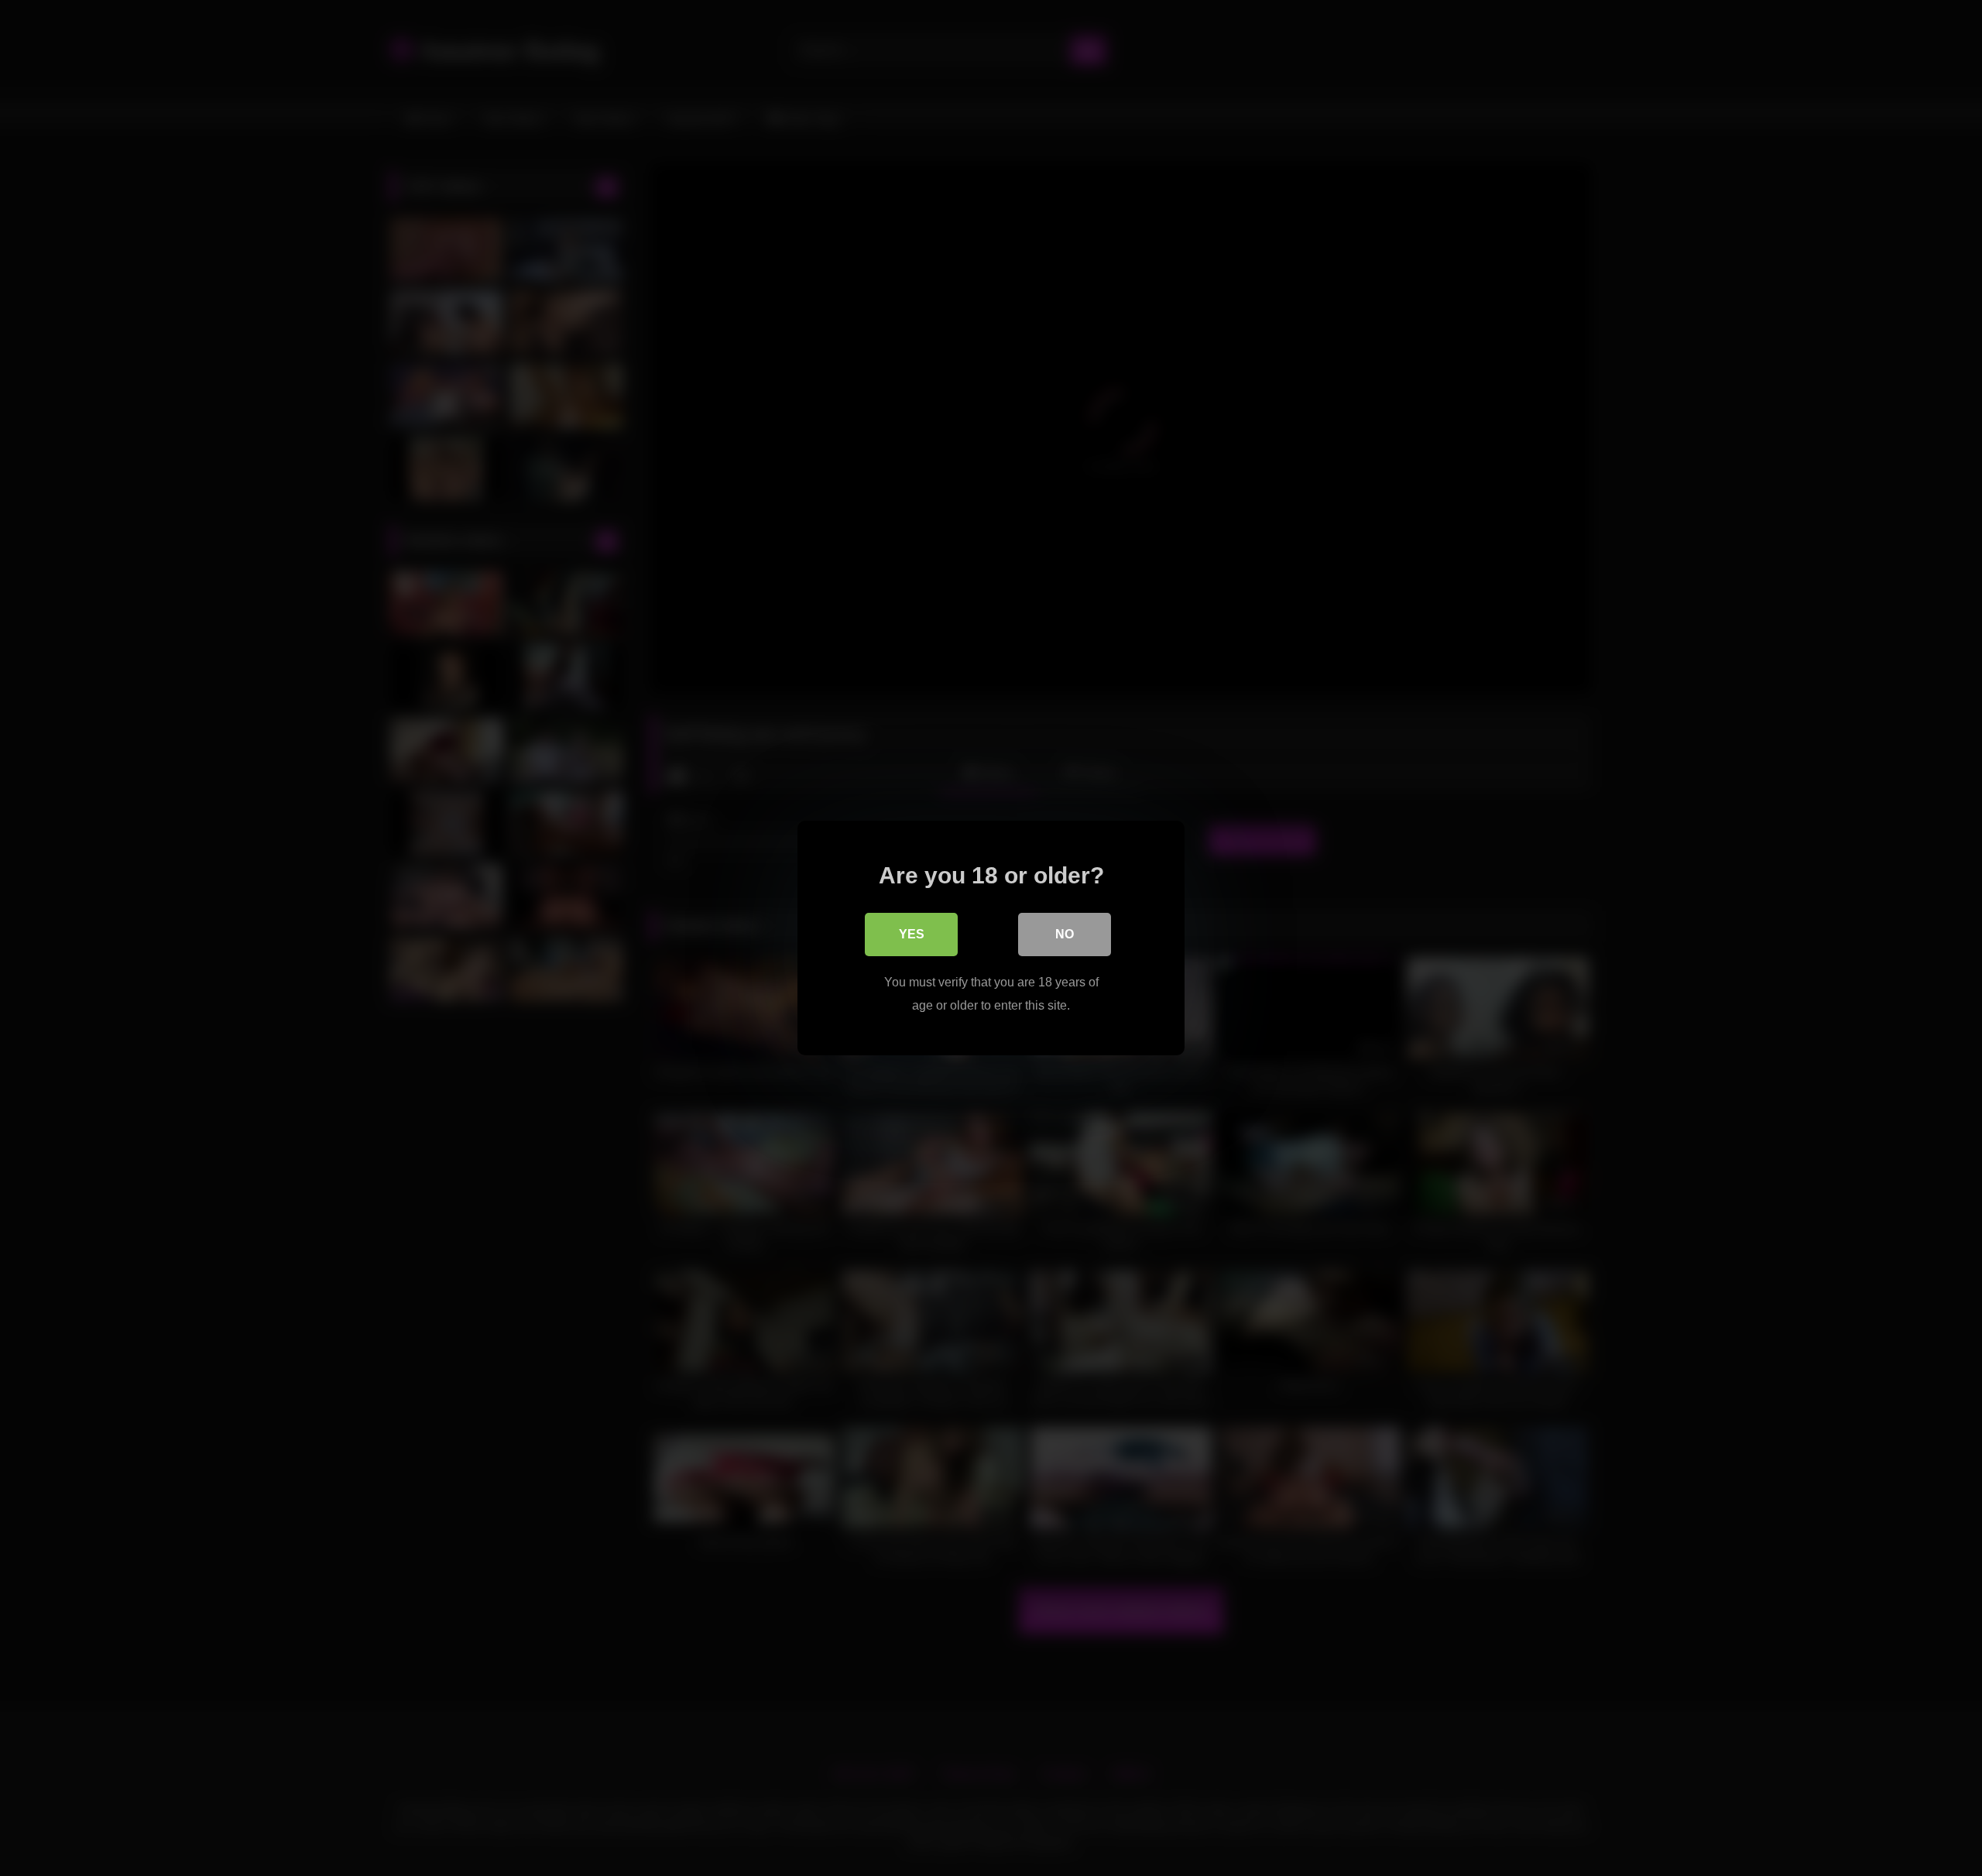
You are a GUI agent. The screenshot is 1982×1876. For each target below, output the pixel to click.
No (1065, 934)
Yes (912, 934)
